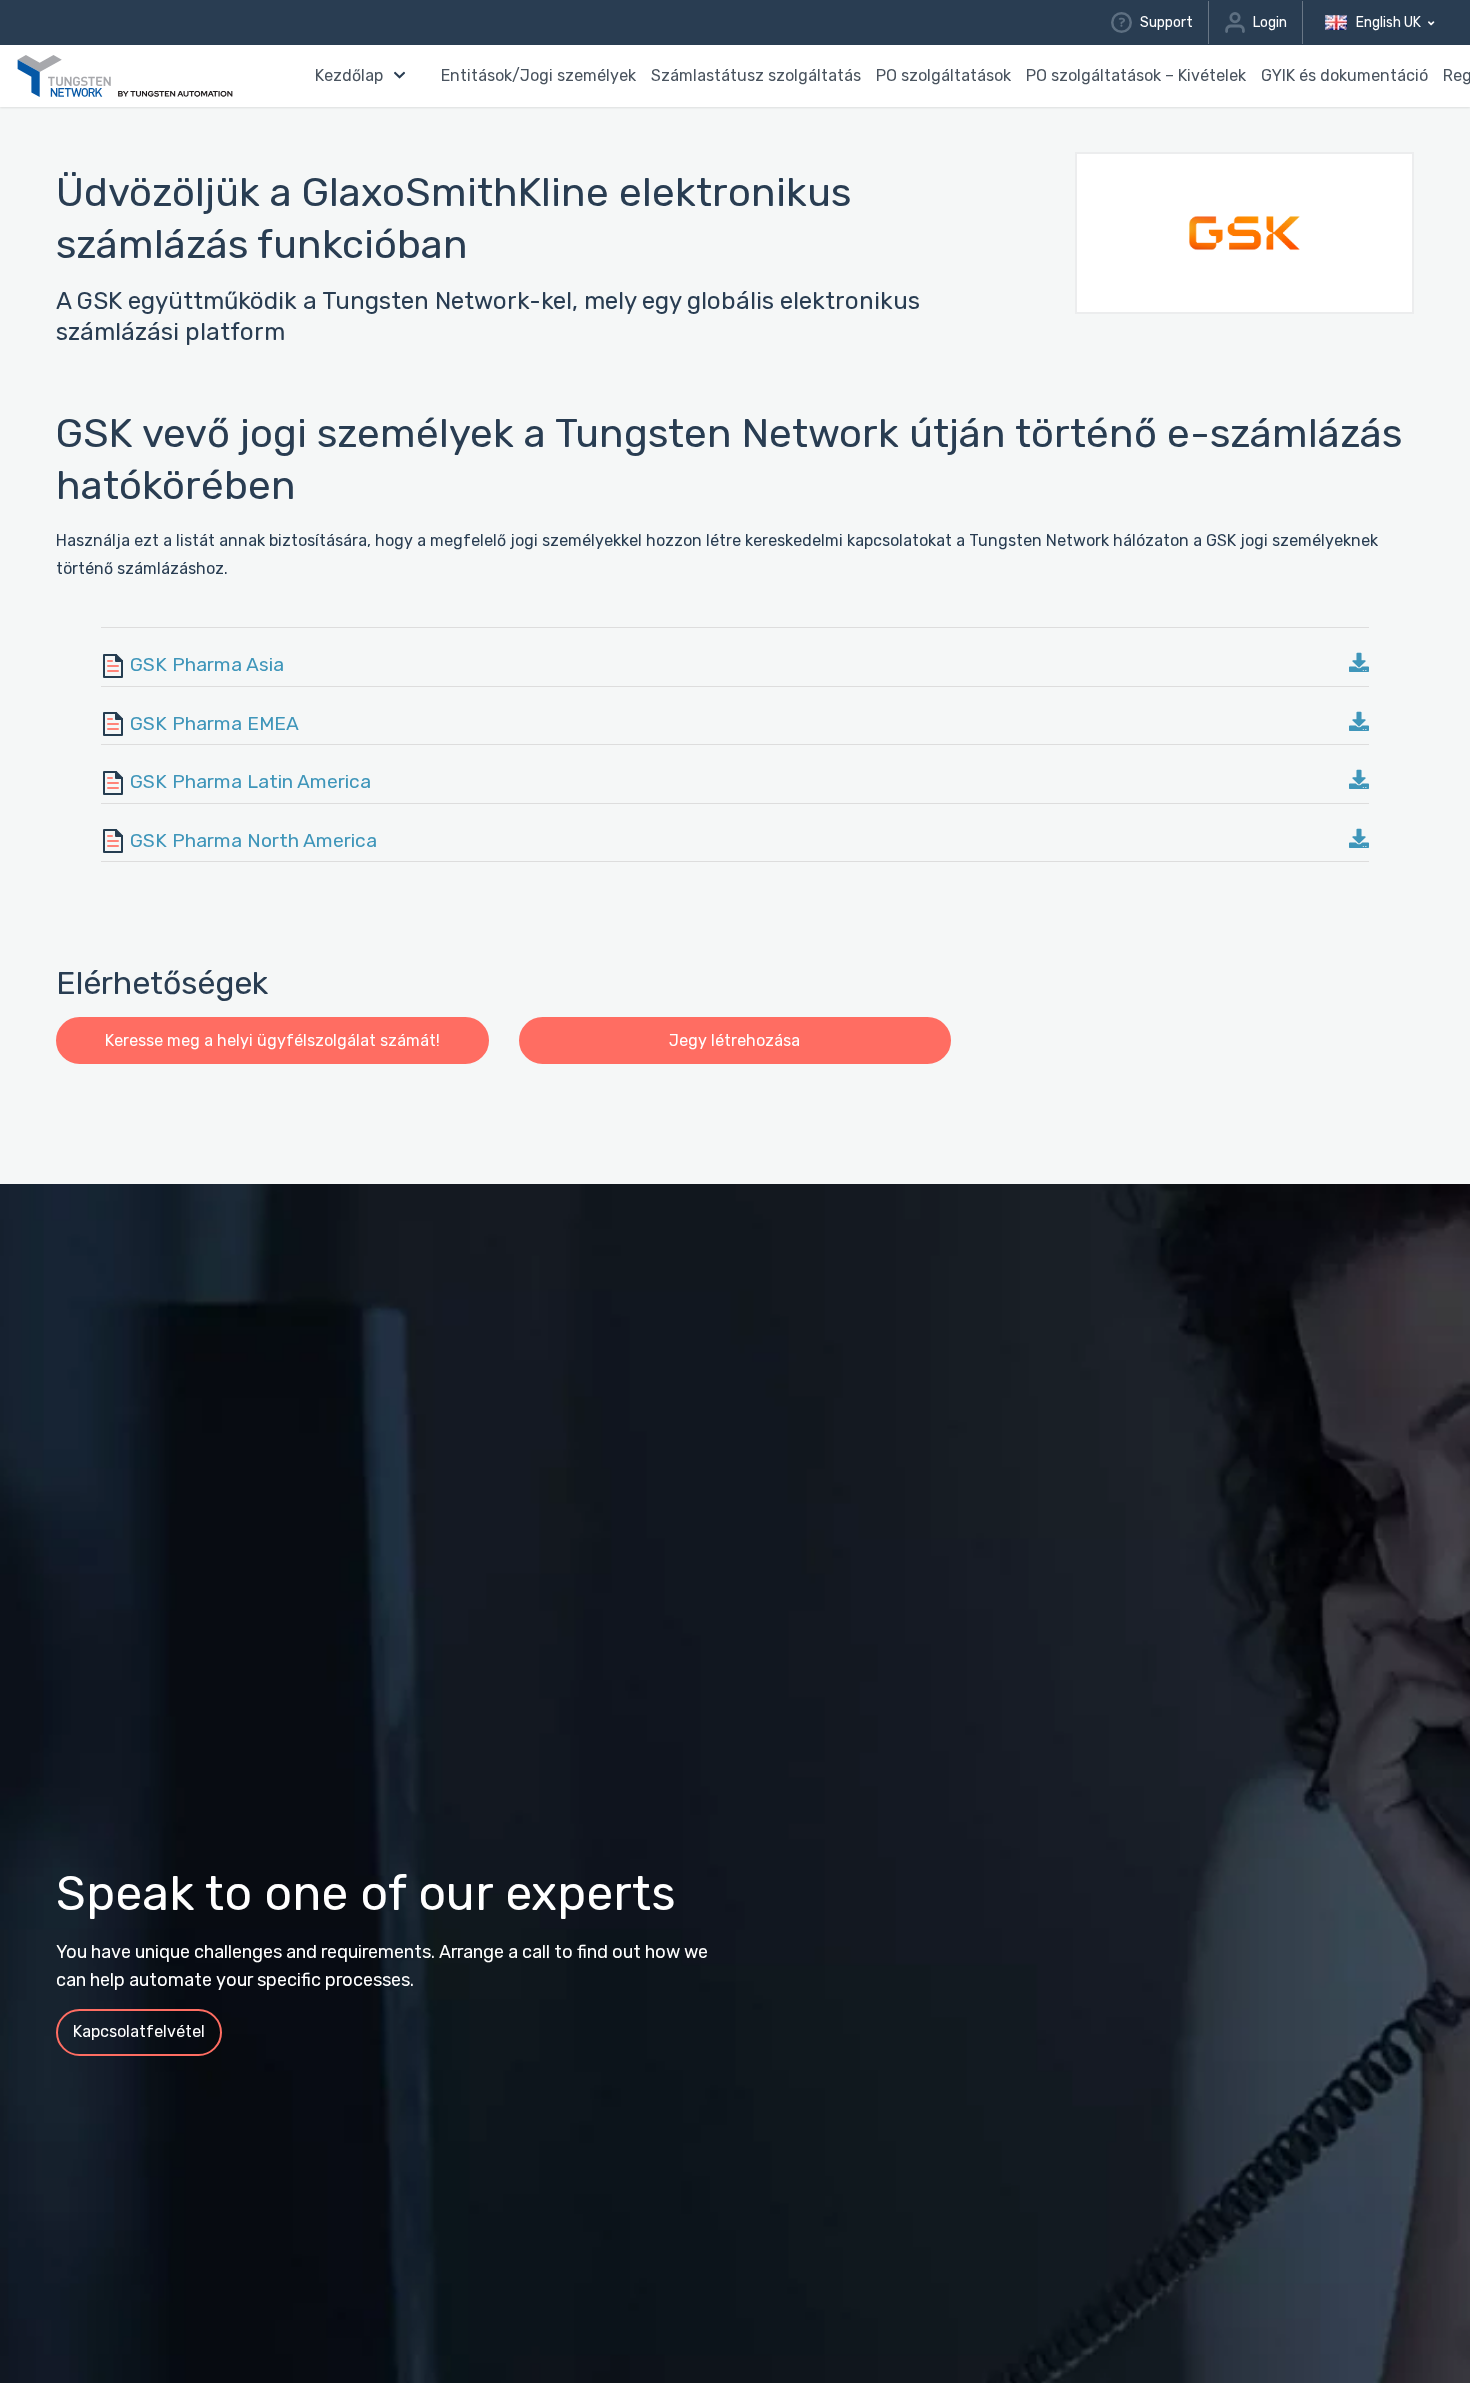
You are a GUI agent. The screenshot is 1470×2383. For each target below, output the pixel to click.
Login (1270, 22)
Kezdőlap (349, 75)
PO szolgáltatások (943, 75)
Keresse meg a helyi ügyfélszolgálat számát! (272, 1040)
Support (1166, 22)
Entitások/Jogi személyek (538, 75)
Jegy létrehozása (734, 1040)
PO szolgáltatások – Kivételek (1136, 75)
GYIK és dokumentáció (1344, 75)
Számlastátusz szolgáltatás (756, 75)
